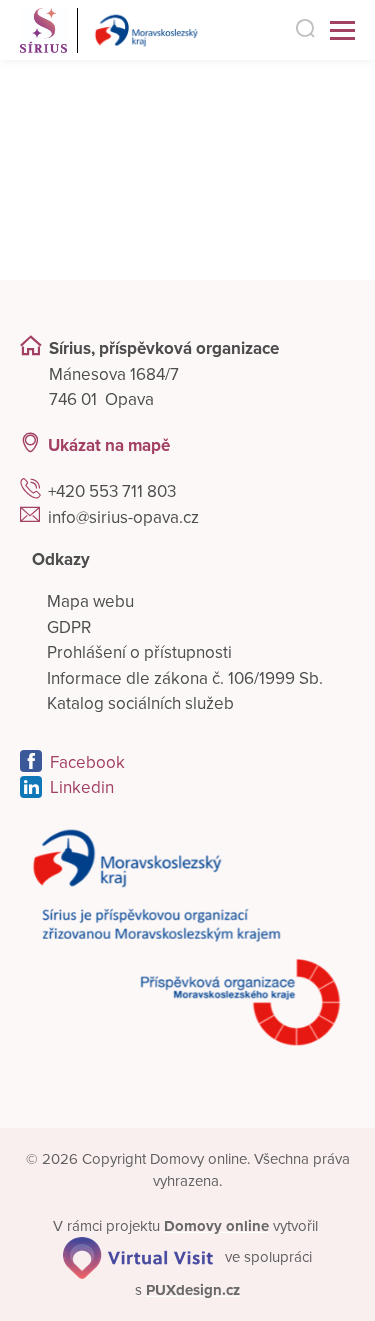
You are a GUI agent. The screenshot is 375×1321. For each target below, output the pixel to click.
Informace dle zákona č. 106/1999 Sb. (185, 678)
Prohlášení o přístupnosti (139, 652)
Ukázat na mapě (109, 445)
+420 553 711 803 (112, 491)
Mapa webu (90, 601)
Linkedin (82, 787)
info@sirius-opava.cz (123, 517)
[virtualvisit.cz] (138, 1257)
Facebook (87, 762)
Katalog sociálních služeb (140, 703)
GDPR (69, 627)
